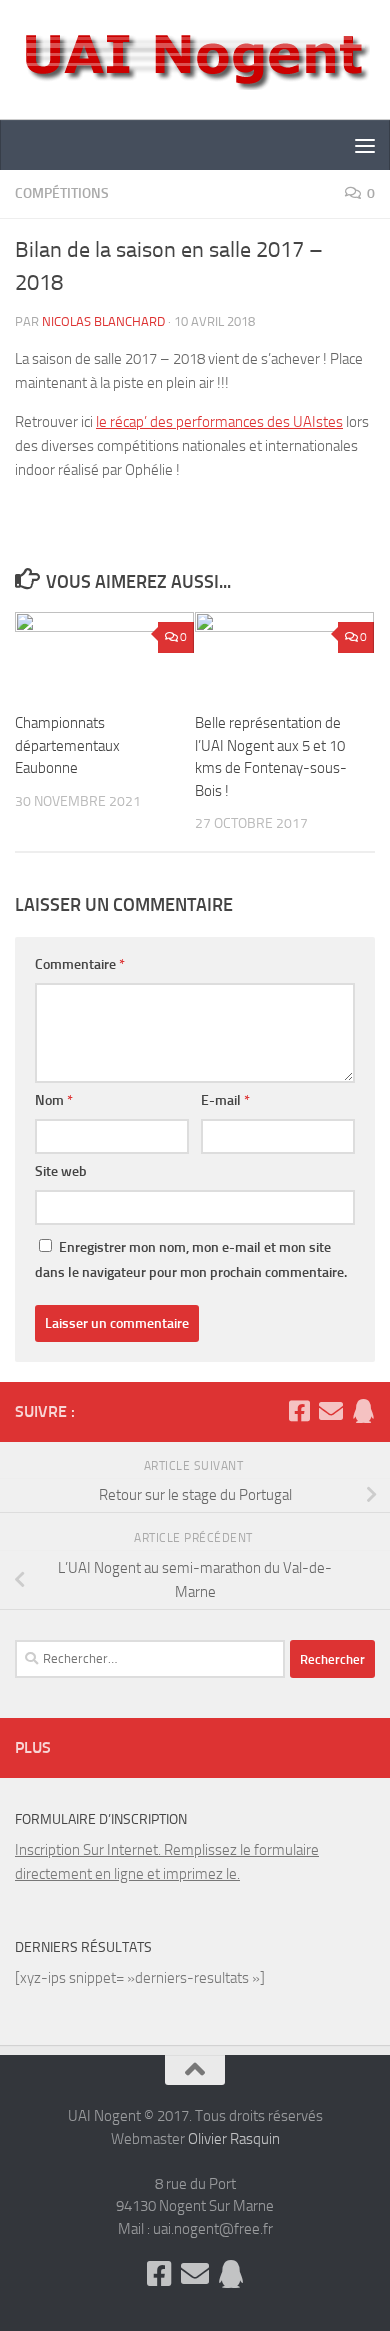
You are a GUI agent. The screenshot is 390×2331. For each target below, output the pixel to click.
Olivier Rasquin (234, 2139)
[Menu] (365, 145)
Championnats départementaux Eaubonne (67, 745)
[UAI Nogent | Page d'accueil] (195, 60)
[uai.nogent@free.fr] (331, 1411)
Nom (54, 1100)
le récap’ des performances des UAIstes (219, 422)
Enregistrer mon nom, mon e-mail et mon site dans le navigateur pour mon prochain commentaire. (191, 1260)
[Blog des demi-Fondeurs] (363, 1411)
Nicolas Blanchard (103, 321)
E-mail (225, 1100)
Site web (61, 1171)
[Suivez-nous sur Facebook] (299, 1411)
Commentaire (80, 964)
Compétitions (62, 193)
